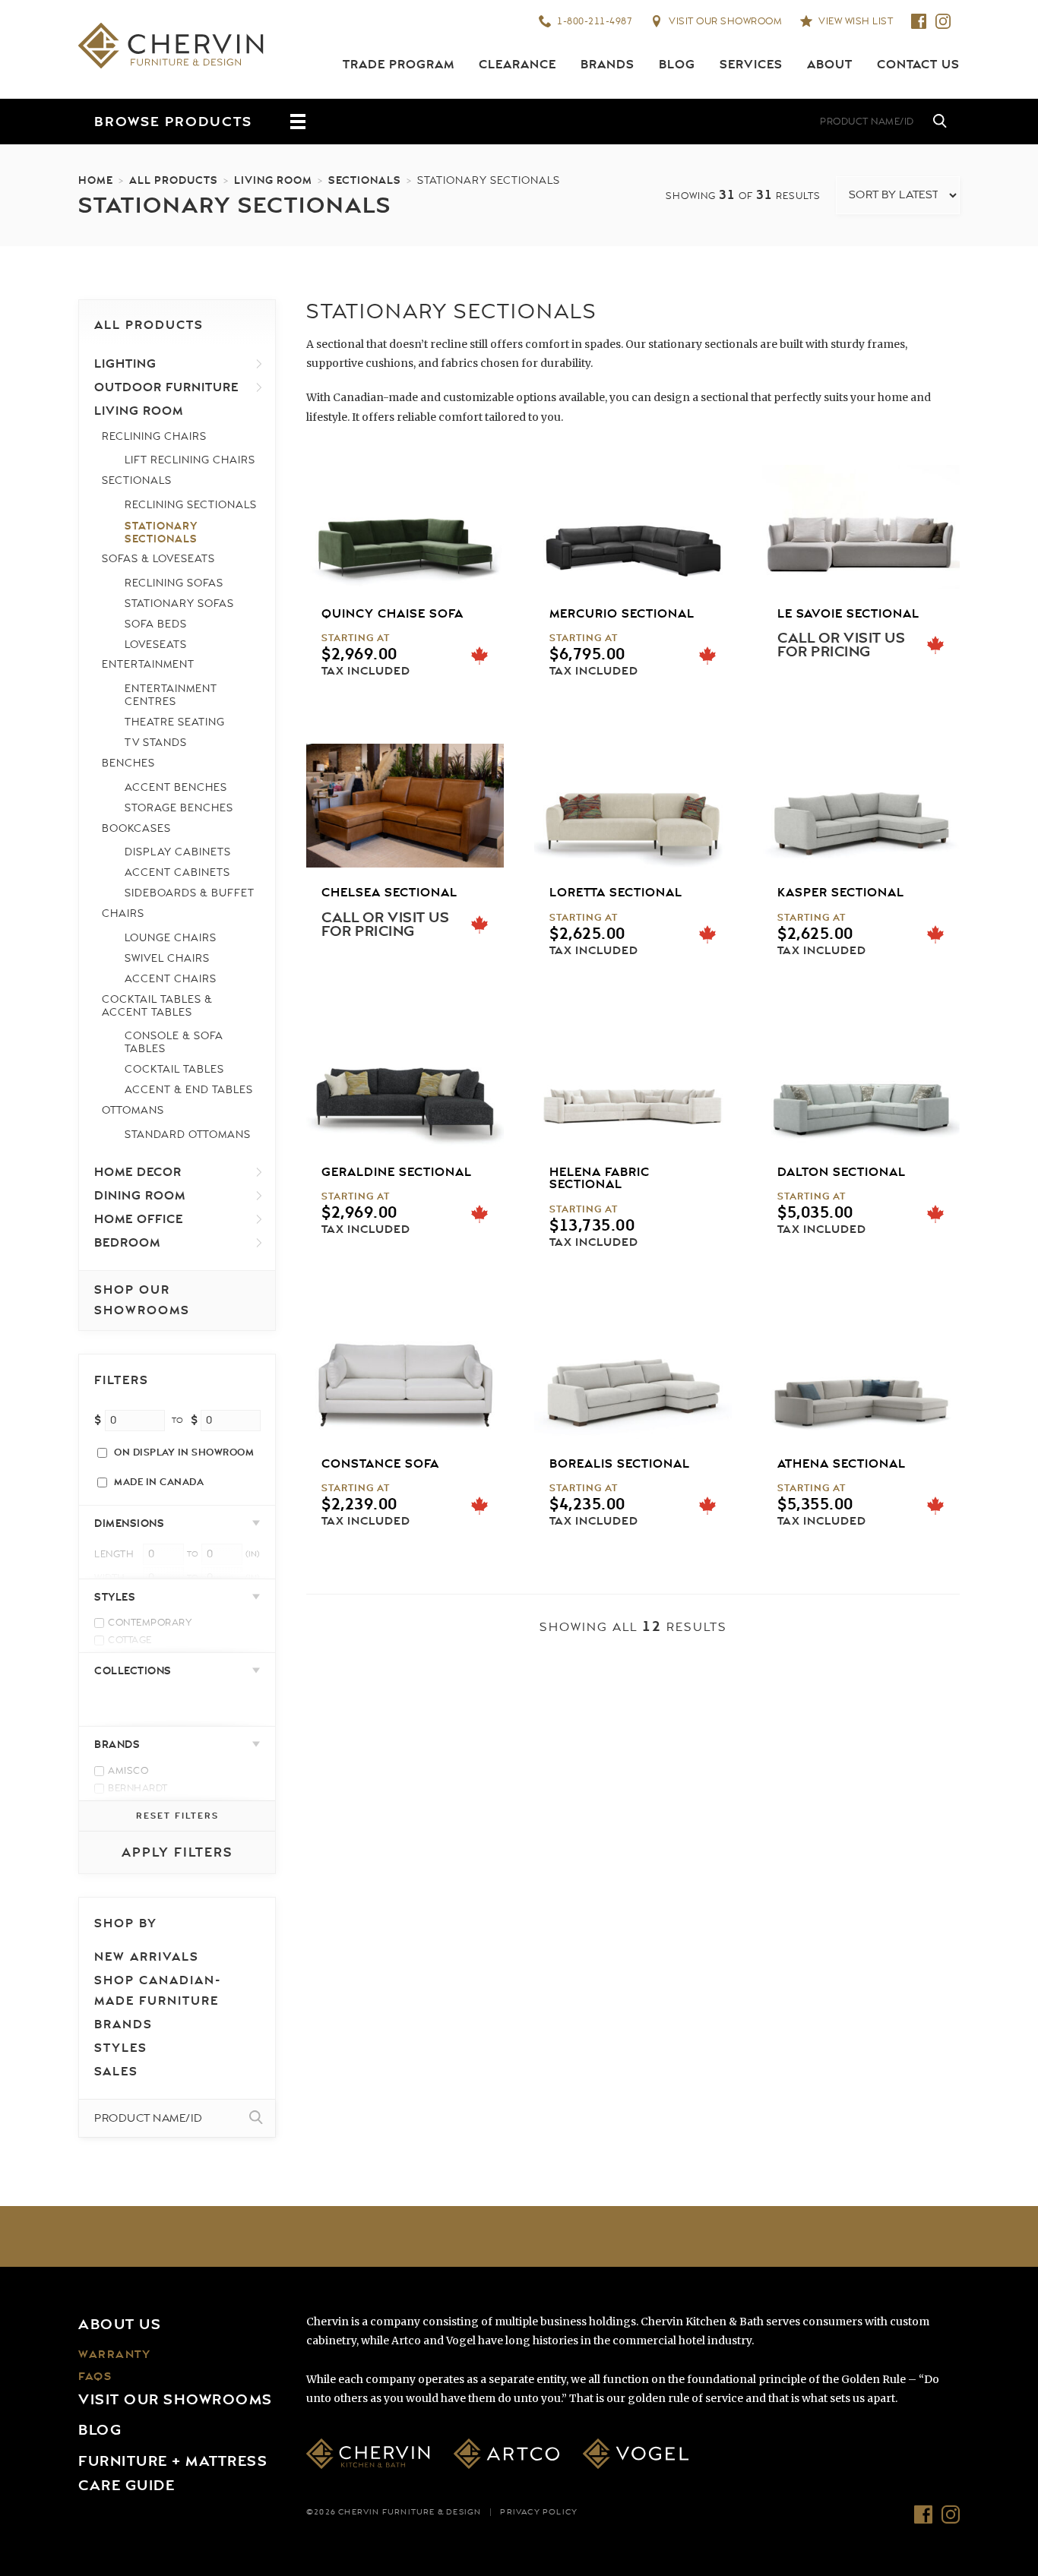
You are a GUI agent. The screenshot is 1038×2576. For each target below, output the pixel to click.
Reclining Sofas (174, 583)
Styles (121, 2048)
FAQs (95, 2377)
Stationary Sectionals (161, 532)
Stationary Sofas (179, 604)
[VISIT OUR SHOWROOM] (694, 122)
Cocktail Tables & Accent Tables (157, 1006)
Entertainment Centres (171, 695)
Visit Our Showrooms (176, 2400)
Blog (677, 65)
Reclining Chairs (154, 436)
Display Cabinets (178, 852)
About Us (120, 2325)
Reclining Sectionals (191, 505)
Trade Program (399, 65)
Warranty (114, 2355)
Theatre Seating (175, 722)
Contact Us (918, 65)
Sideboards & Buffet (190, 893)
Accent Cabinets (177, 872)
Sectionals (365, 180)
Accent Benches (176, 787)
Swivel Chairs (167, 958)
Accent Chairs (171, 979)
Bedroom (127, 1243)
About (830, 65)
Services (751, 65)
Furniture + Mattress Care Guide (173, 2473)
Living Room (273, 180)
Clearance (517, 65)
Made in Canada (159, 1482)
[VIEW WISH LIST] (739, 122)
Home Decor (138, 1172)
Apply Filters (177, 1852)
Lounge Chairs (171, 938)
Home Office (139, 1219)
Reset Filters (177, 1816)
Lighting (125, 364)
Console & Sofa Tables (174, 1042)
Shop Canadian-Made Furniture (158, 1991)
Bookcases (136, 828)
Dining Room (140, 1196)
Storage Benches (179, 808)
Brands (608, 65)
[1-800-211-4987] (648, 122)
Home (96, 180)
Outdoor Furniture (166, 387)
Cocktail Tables (174, 1069)
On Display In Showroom (184, 1452)
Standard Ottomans (188, 1135)
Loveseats (156, 645)
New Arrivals (147, 1957)
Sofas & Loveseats (158, 559)
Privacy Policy (539, 2512)
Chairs (123, 913)
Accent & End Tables (189, 1090)
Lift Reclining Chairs (190, 460)
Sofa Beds (156, 624)
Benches (128, 763)
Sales (116, 2072)
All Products (174, 180)
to (177, 1421)
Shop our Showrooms (142, 1300)
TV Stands (156, 743)
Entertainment (148, 664)
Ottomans (133, 1110)
